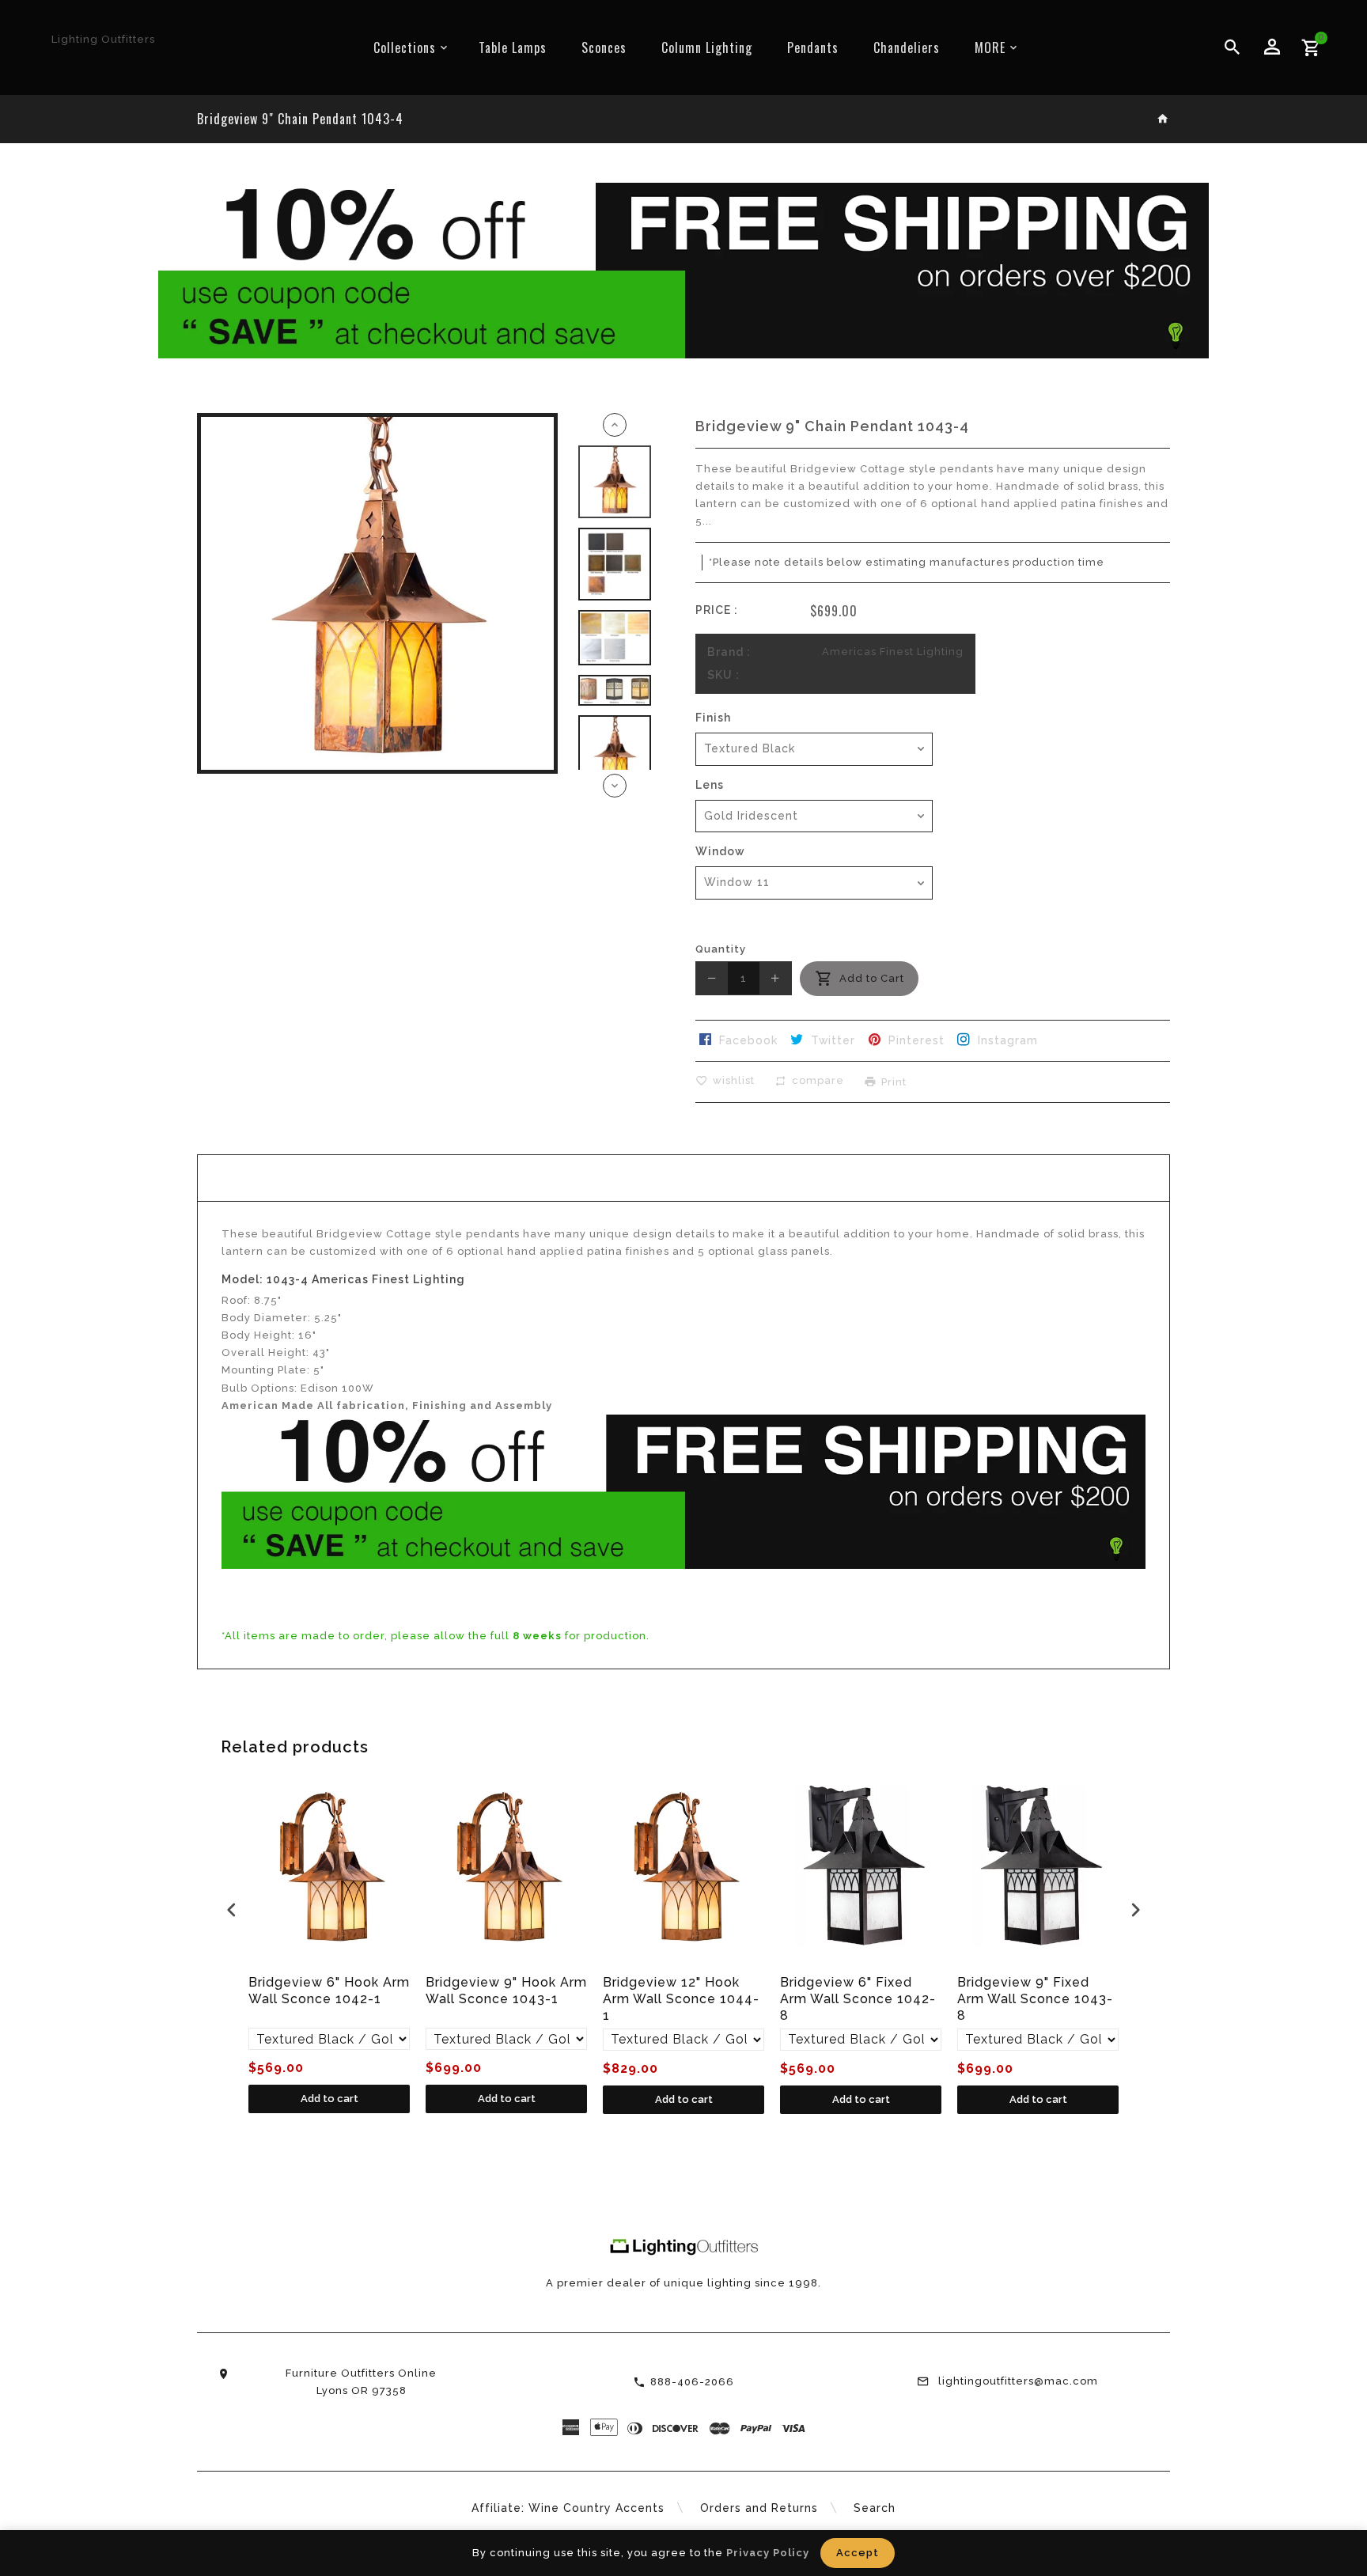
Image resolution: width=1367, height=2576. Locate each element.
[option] (615, 482)
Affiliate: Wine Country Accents (568, 2508)
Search (875, 2508)
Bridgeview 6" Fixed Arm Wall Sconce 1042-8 (858, 1999)
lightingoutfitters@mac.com (1018, 2381)
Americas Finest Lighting (893, 652)
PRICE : (717, 610)
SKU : (723, 675)
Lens (710, 785)
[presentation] (232, 1909)
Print (894, 1081)
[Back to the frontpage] (1163, 120)
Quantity (721, 949)
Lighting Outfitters (103, 39)
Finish (713, 718)
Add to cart (329, 2099)
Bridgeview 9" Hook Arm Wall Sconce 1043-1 (506, 1991)
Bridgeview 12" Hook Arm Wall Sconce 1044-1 (681, 1999)
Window (720, 851)
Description (683, 1178)
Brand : (729, 652)
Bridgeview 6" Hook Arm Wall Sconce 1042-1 (329, 1991)
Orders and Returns (759, 2508)
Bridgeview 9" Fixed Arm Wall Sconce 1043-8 (1035, 1999)
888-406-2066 (692, 2382)
